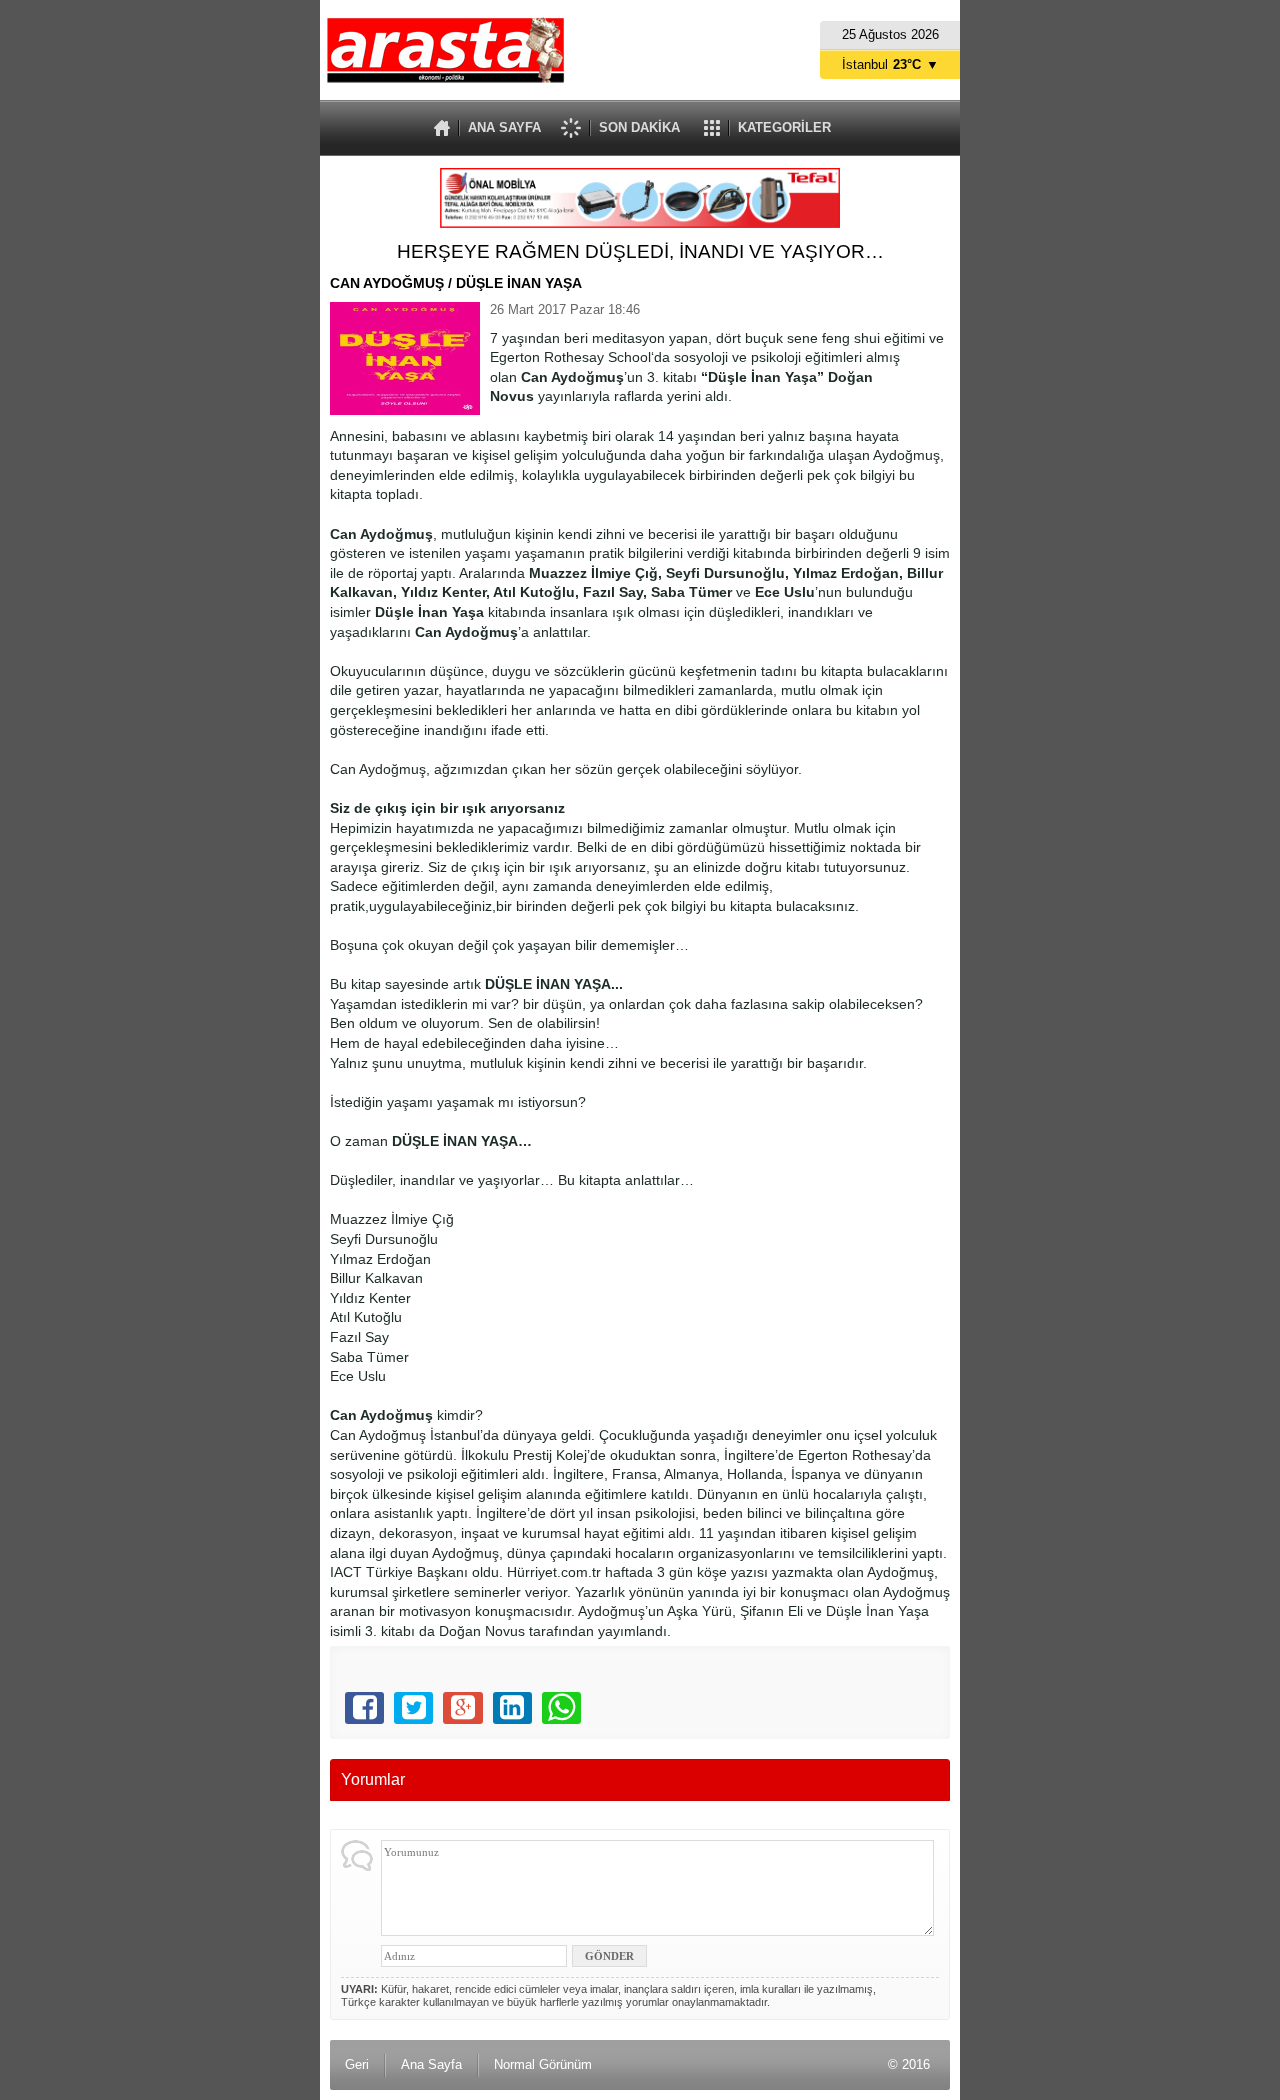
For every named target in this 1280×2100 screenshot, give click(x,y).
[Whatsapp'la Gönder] (561, 1708)
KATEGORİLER (784, 127)
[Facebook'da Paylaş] (364, 1708)
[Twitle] (413, 1708)
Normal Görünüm (543, 2064)
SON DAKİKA (639, 127)
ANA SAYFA (504, 127)
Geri (357, 2064)
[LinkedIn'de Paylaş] (512, 1708)
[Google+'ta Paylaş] (462, 1708)
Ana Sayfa (431, 2064)
